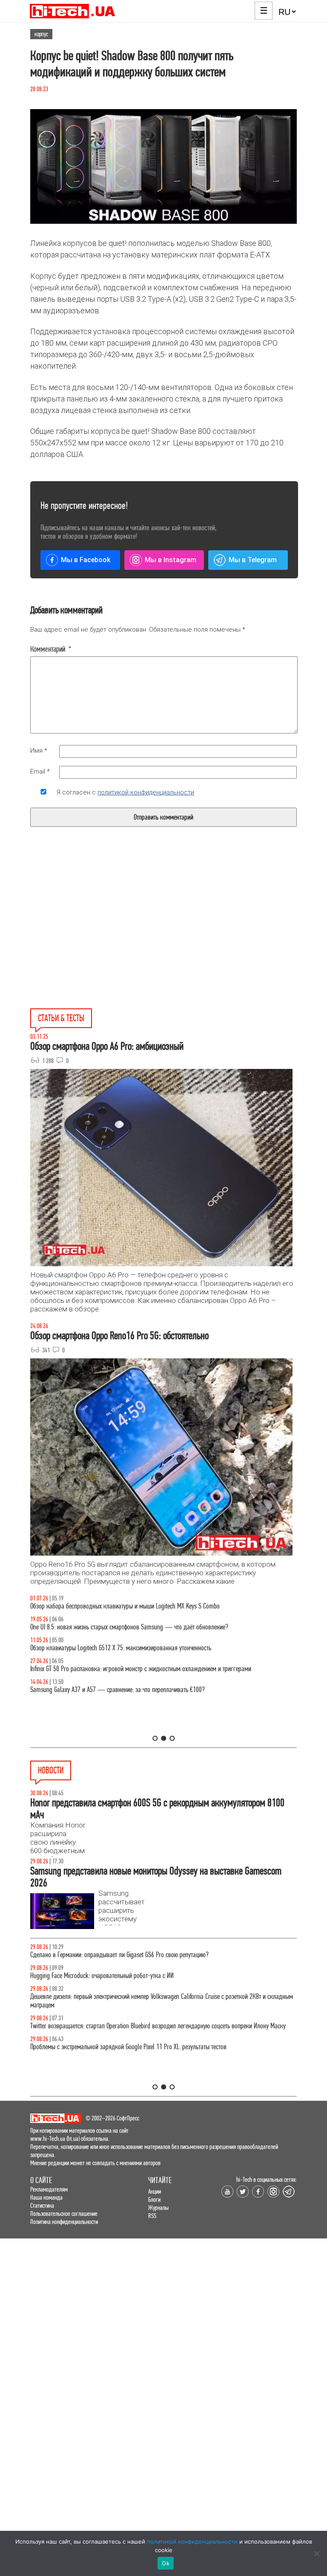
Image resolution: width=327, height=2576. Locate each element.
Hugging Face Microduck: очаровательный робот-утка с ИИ (102, 1976)
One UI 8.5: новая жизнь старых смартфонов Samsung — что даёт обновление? (129, 1627)
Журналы (158, 2208)
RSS (152, 2216)
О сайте (41, 2180)
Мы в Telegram (253, 560)
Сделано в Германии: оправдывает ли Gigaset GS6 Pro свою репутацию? (119, 1955)
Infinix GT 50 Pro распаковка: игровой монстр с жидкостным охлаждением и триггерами (141, 1669)
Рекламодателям (49, 2189)
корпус (41, 34)
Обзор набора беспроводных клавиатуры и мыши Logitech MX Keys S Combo (125, 1606)
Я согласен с (125, 792)
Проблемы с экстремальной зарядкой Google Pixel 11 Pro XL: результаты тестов (128, 2047)
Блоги (154, 2199)
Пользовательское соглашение (64, 2214)
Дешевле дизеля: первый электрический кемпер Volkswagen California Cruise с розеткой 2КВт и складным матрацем (162, 2001)
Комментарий (51, 649)
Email (40, 771)
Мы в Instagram (171, 560)
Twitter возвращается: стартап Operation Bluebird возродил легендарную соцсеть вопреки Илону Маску (158, 2026)
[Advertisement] (99, 937)
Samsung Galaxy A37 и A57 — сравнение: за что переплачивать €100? (118, 1690)
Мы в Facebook (86, 560)
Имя (39, 751)
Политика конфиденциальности (64, 2222)
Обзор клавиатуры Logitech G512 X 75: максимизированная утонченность (121, 1648)
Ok (166, 2563)
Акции (155, 2191)
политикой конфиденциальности (146, 792)
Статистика (42, 2205)
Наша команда (46, 2197)
